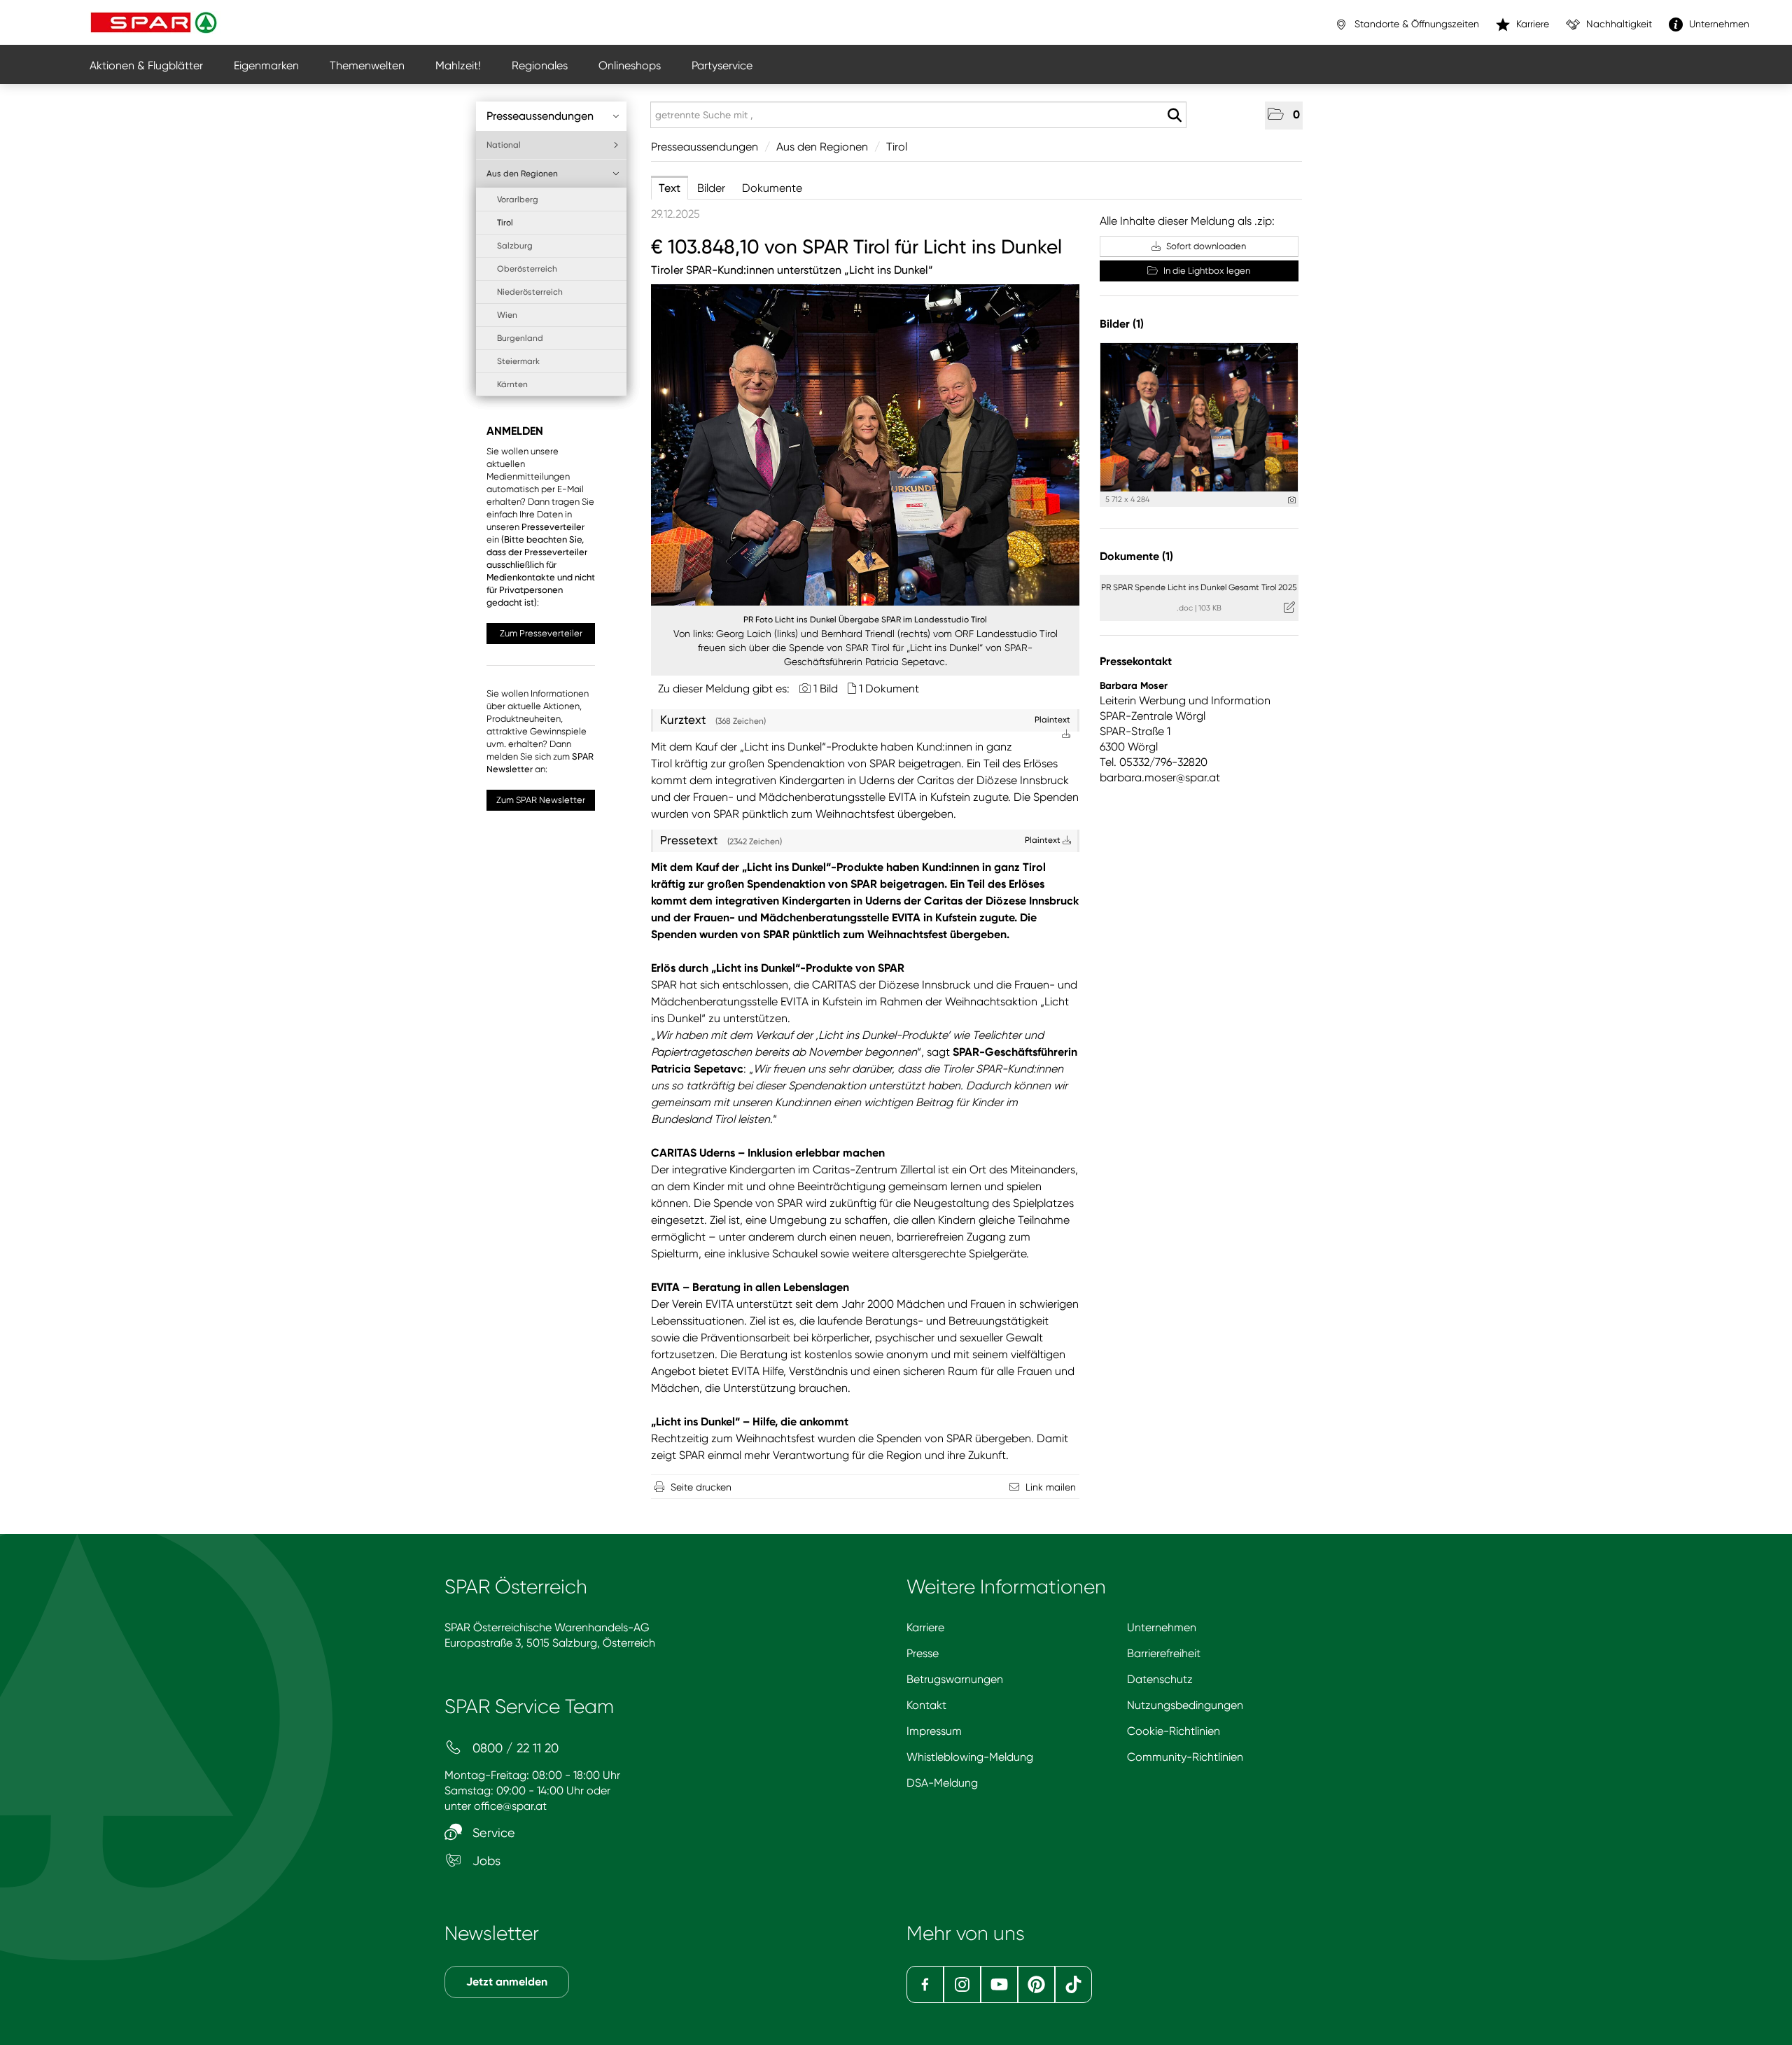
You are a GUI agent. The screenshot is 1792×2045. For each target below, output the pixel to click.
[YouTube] (999, 1984)
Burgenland (520, 338)
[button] (1284, 116)
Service (492, 1833)
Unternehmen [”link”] (1718, 24)
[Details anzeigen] (1292, 500)
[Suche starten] (1174, 116)
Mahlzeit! (458, 65)
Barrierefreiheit (1164, 1653)
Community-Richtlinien (1185, 1757)
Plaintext (1044, 840)
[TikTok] (1073, 1984)
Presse (923, 1653)
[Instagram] (962, 1984)
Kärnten (512, 384)
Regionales (540, 65)
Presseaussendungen (540, 116)
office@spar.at (510, 1806)
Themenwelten (367, 65)
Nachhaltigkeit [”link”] (1618, 24)
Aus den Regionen (522, 174)
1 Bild (826, 689)
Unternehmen (1162, 1627)
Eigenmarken (266, 65)
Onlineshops (630, 65)
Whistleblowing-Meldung (970, 1757)
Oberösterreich (527, 269)
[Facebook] (925, 1984)
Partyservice (722, 65)
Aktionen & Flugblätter (146, 65)
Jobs (485, 1861)
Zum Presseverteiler (541, 633)
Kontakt (926, 1705)
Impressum (934, 1731)
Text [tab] (670, 188)
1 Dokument (889, 689)
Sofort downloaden (1205, 246)
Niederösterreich (530, 292)
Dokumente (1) (1136, 556)
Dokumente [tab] (772, 188)
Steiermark (518, 361)
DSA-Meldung (942, 1783)
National (504, 145)
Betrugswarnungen (955, 1679)
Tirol (505, 223)
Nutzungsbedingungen (1185, 1705)
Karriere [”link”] (1531, 24)
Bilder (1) (1122, 324)
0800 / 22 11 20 (514, 1748)
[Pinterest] (1036, 1984)
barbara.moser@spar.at (1160, 777)
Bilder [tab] (711, 188)
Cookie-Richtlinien (1174, 1731)
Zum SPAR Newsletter (541, 800)
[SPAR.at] (155, 22)
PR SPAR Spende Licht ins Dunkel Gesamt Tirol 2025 (1199, 587)
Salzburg (515, 246)
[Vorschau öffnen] (865, 445)
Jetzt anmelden (507, 1982)
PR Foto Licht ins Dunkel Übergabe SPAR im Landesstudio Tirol (865, 620)
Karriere (925, 1627)
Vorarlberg (518, 200)
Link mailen (1051, 1487)
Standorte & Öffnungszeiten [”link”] (1415, 24)
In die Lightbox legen (1206, 271)
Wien (507, 315)
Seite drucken (701, 1487)
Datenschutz (1160, 1679)
